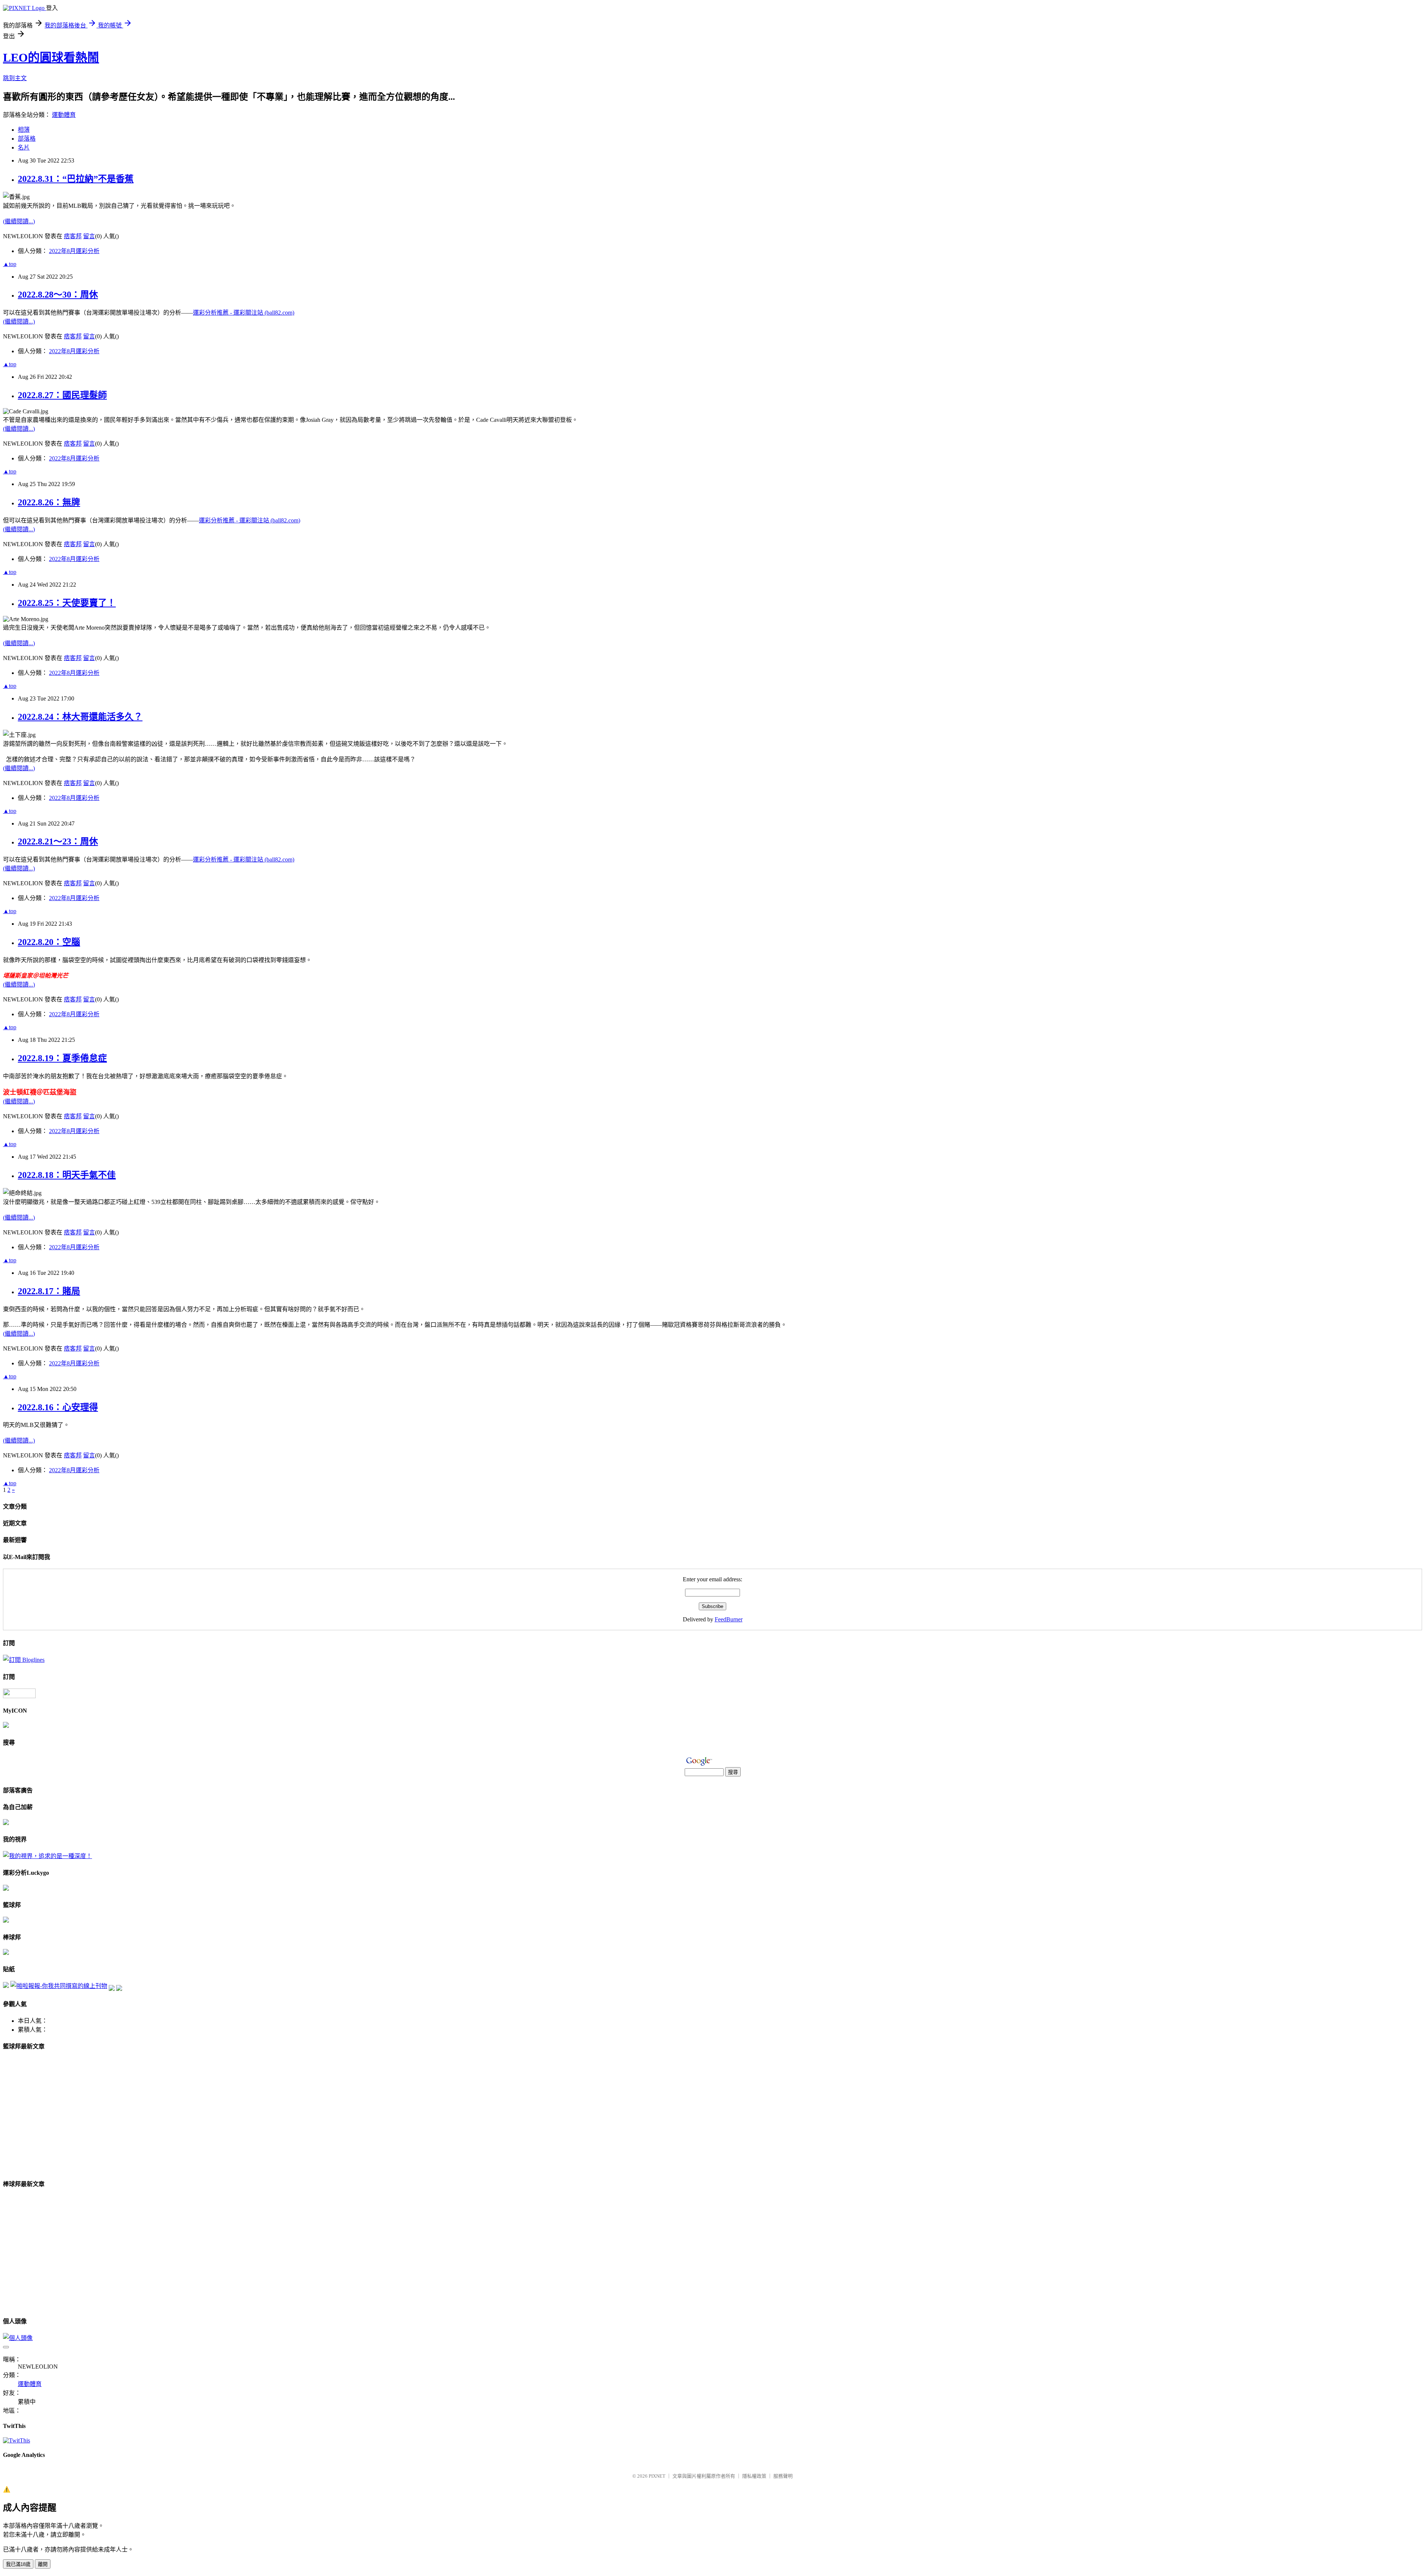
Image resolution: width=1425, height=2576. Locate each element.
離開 (43, 2564)
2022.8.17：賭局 (49, 1291)
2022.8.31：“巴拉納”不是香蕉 (76, 179)
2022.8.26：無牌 (49, 502)
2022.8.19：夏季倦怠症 (62, 1058)
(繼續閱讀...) (19, 221)
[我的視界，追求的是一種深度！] (47, 1856)
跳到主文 (15, 78)
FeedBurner (729, 1619)
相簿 (24, 130)
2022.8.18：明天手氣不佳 (67, 1175)
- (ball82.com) (244, 313)
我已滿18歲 (18, 2564)
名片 (24, 147)
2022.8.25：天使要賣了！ (67, 603)
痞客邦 (73, 236)
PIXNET (657, 2476)
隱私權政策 (754, 2476)
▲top (10, 264)
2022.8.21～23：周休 (58, 841)
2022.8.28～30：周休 (58, 295)
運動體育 (64, 115)
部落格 (27, 139)
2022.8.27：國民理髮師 (62, 395)
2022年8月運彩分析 (74, 251)
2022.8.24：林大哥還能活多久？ (80, 717)
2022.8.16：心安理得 (58, 1407)
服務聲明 (783, 2476)
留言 (89, 236)
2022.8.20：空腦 (49, 942)
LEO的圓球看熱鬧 (51, 58)
